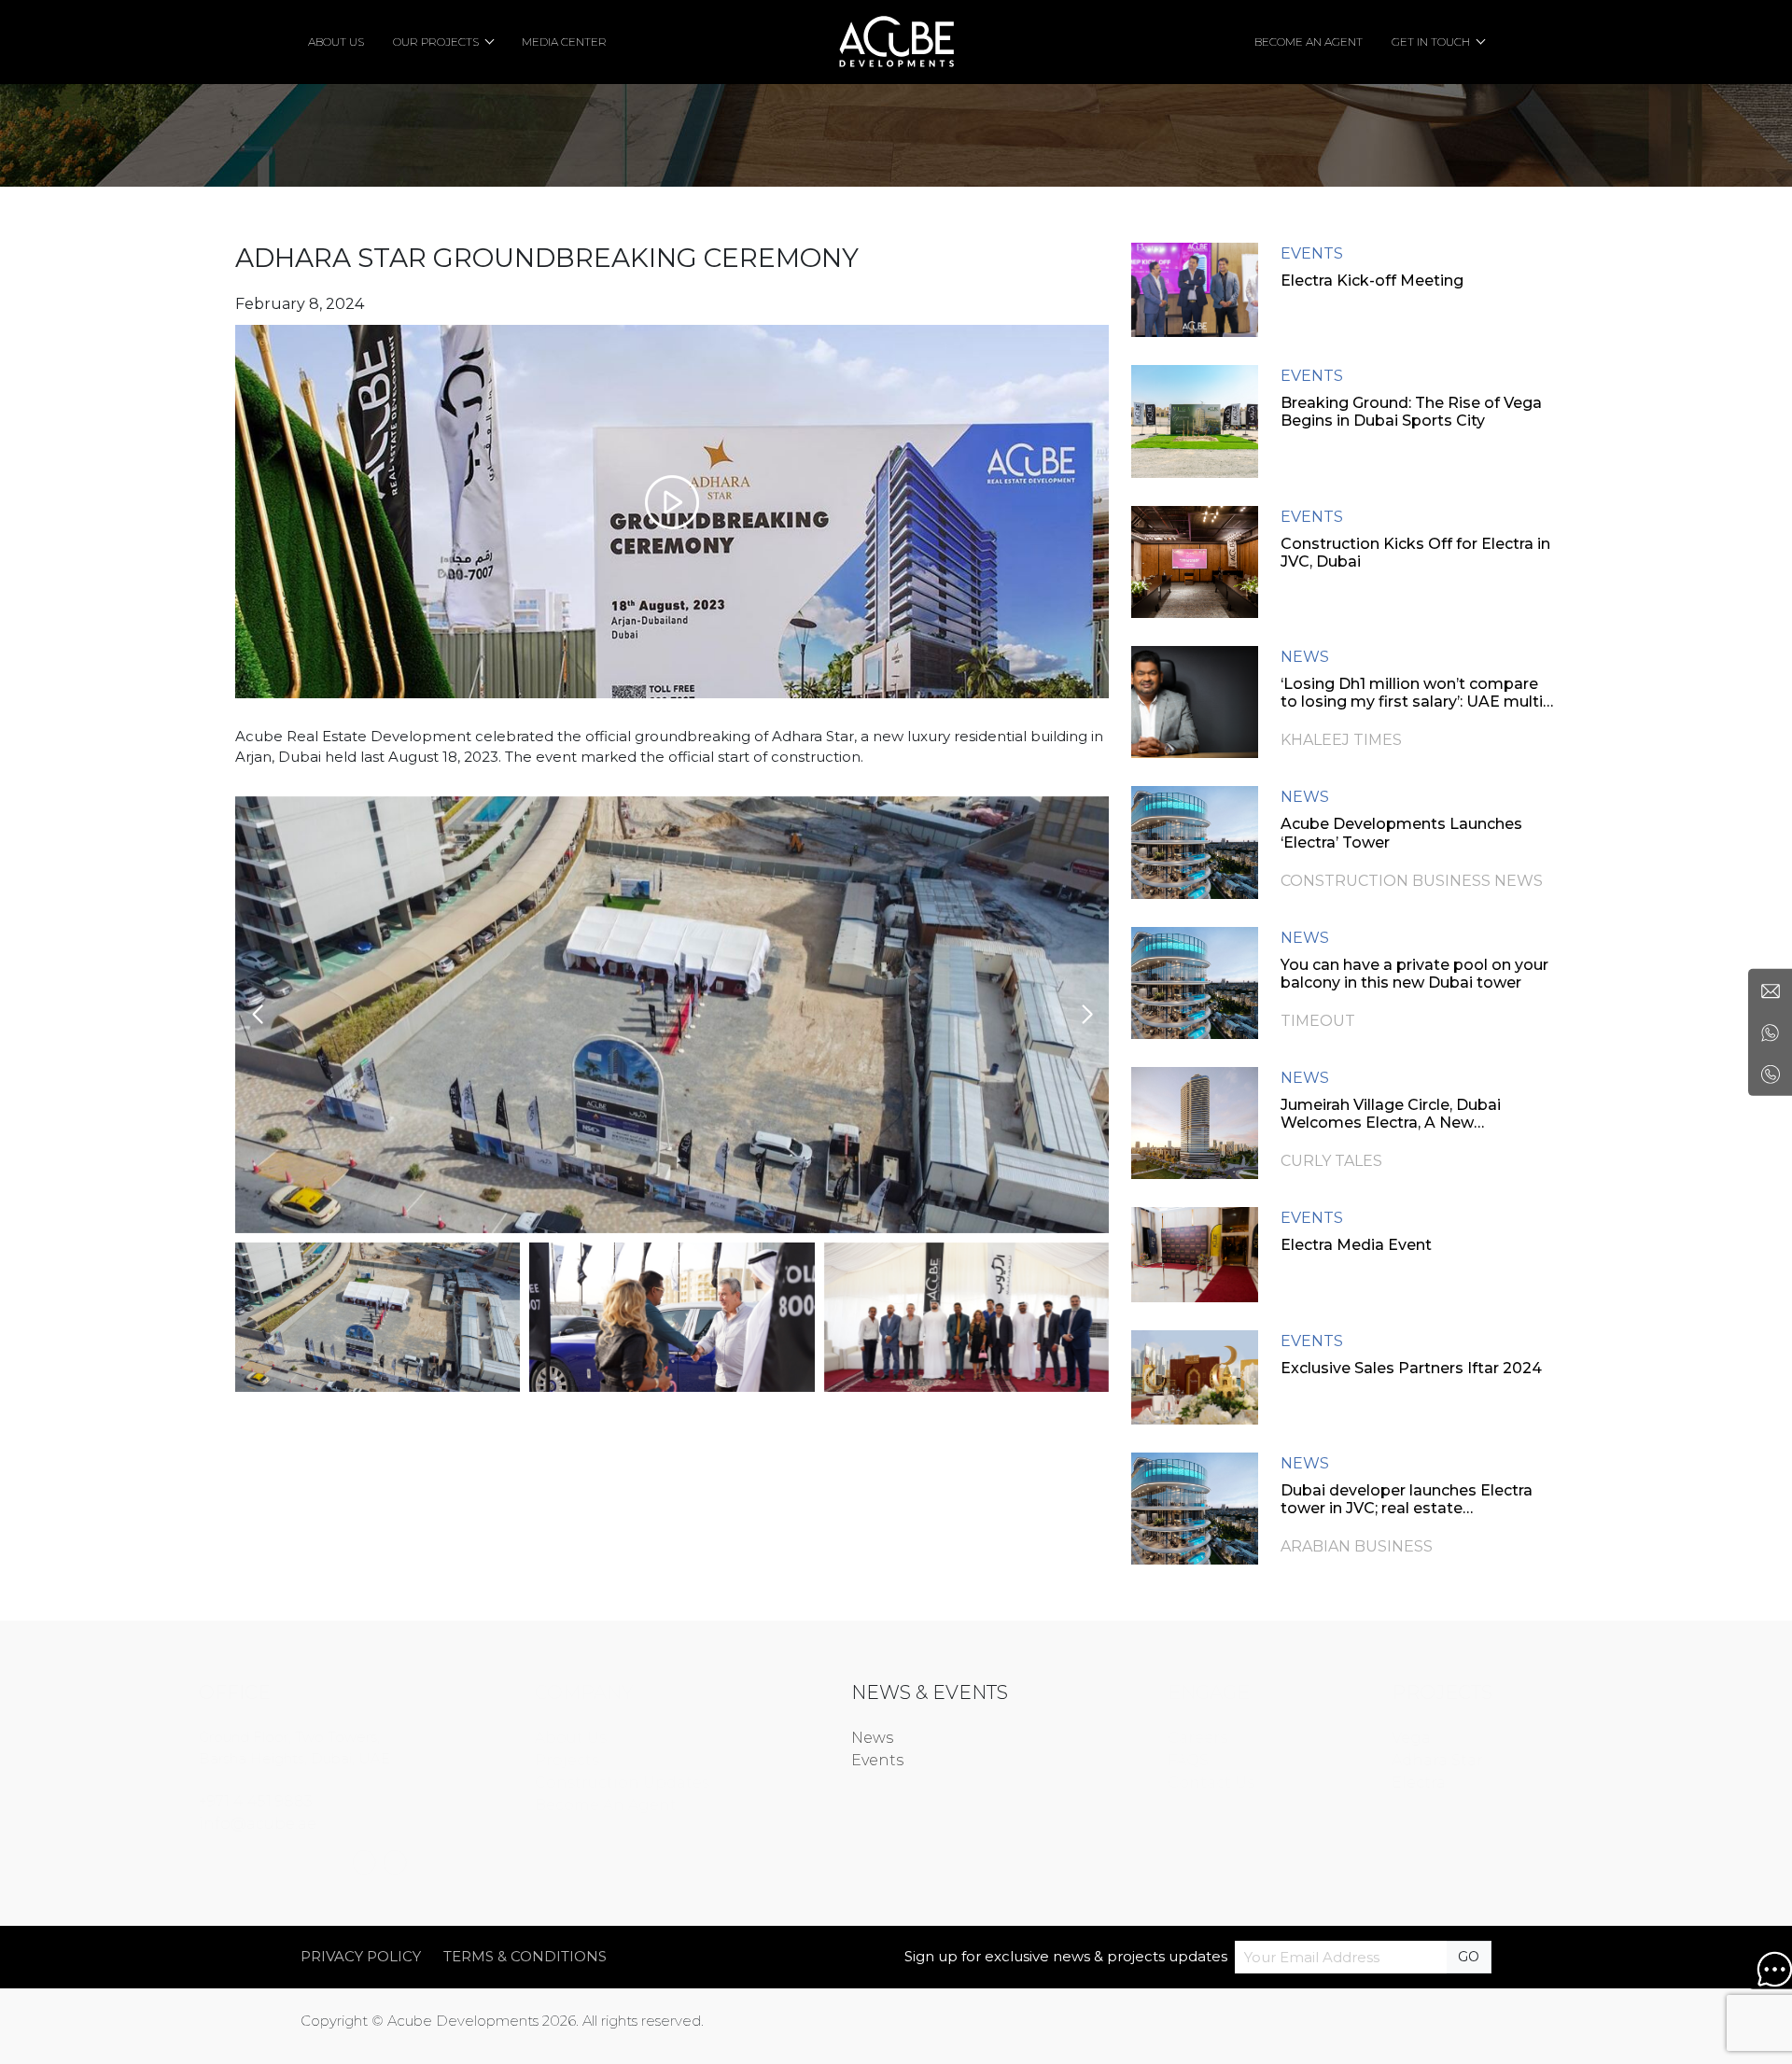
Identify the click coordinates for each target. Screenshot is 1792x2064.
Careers (1105, 1738)
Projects (659, 1760)
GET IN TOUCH (1431, 42)
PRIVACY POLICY (361, 1956)
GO (1469, 1957)
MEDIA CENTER (564, 42)
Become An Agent (698, 1805)
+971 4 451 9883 (348, 1801)
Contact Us (1119, 1783)
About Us (663, 1738)
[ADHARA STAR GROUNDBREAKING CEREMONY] (672, 512)
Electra (1326, 1783)
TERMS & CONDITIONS (525, 1956)
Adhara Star (1345, 1760)
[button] (1087, 1015)
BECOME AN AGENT (1309, 42)
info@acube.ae (350, 1824)
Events (877, 1760)
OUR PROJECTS (436, 42)
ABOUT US (336, 42)
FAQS (1096, 1760)
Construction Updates (714, 1783)
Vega (1319, 1738)
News (872, 1738)
